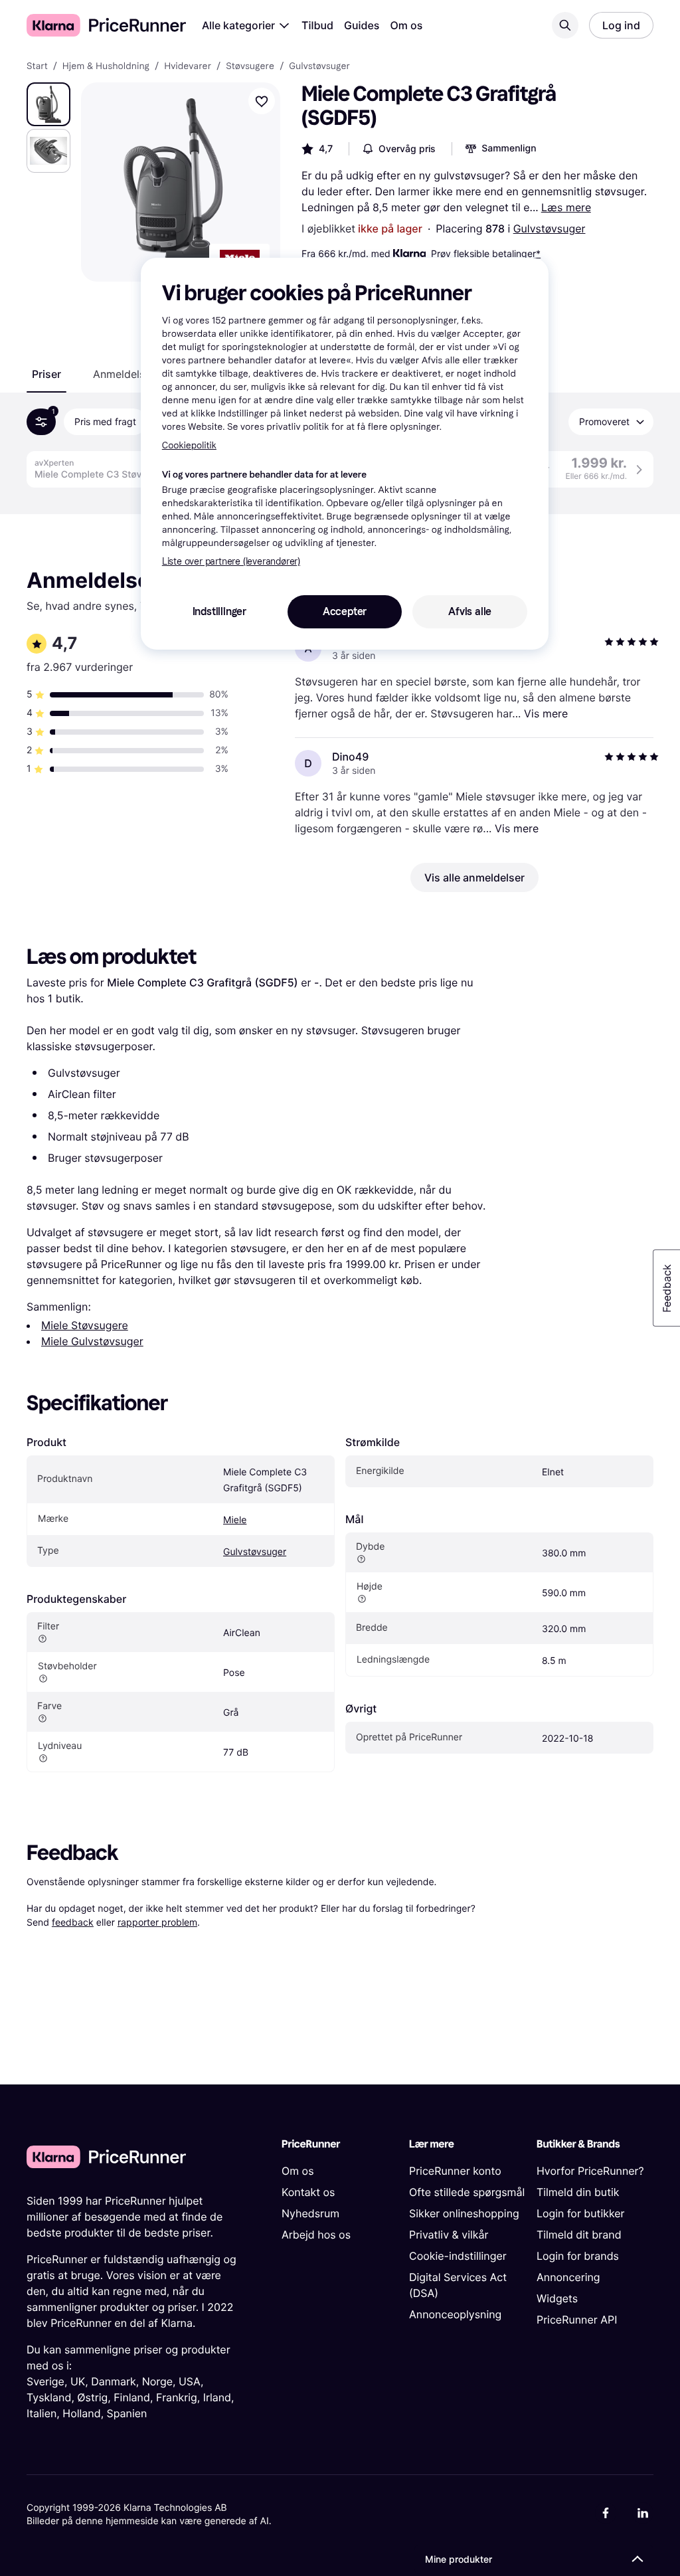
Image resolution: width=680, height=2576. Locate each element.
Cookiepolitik (189, 445)
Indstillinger (219, 611)
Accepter (345, 611)
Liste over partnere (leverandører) (231, 562)
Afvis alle (470, 611)
